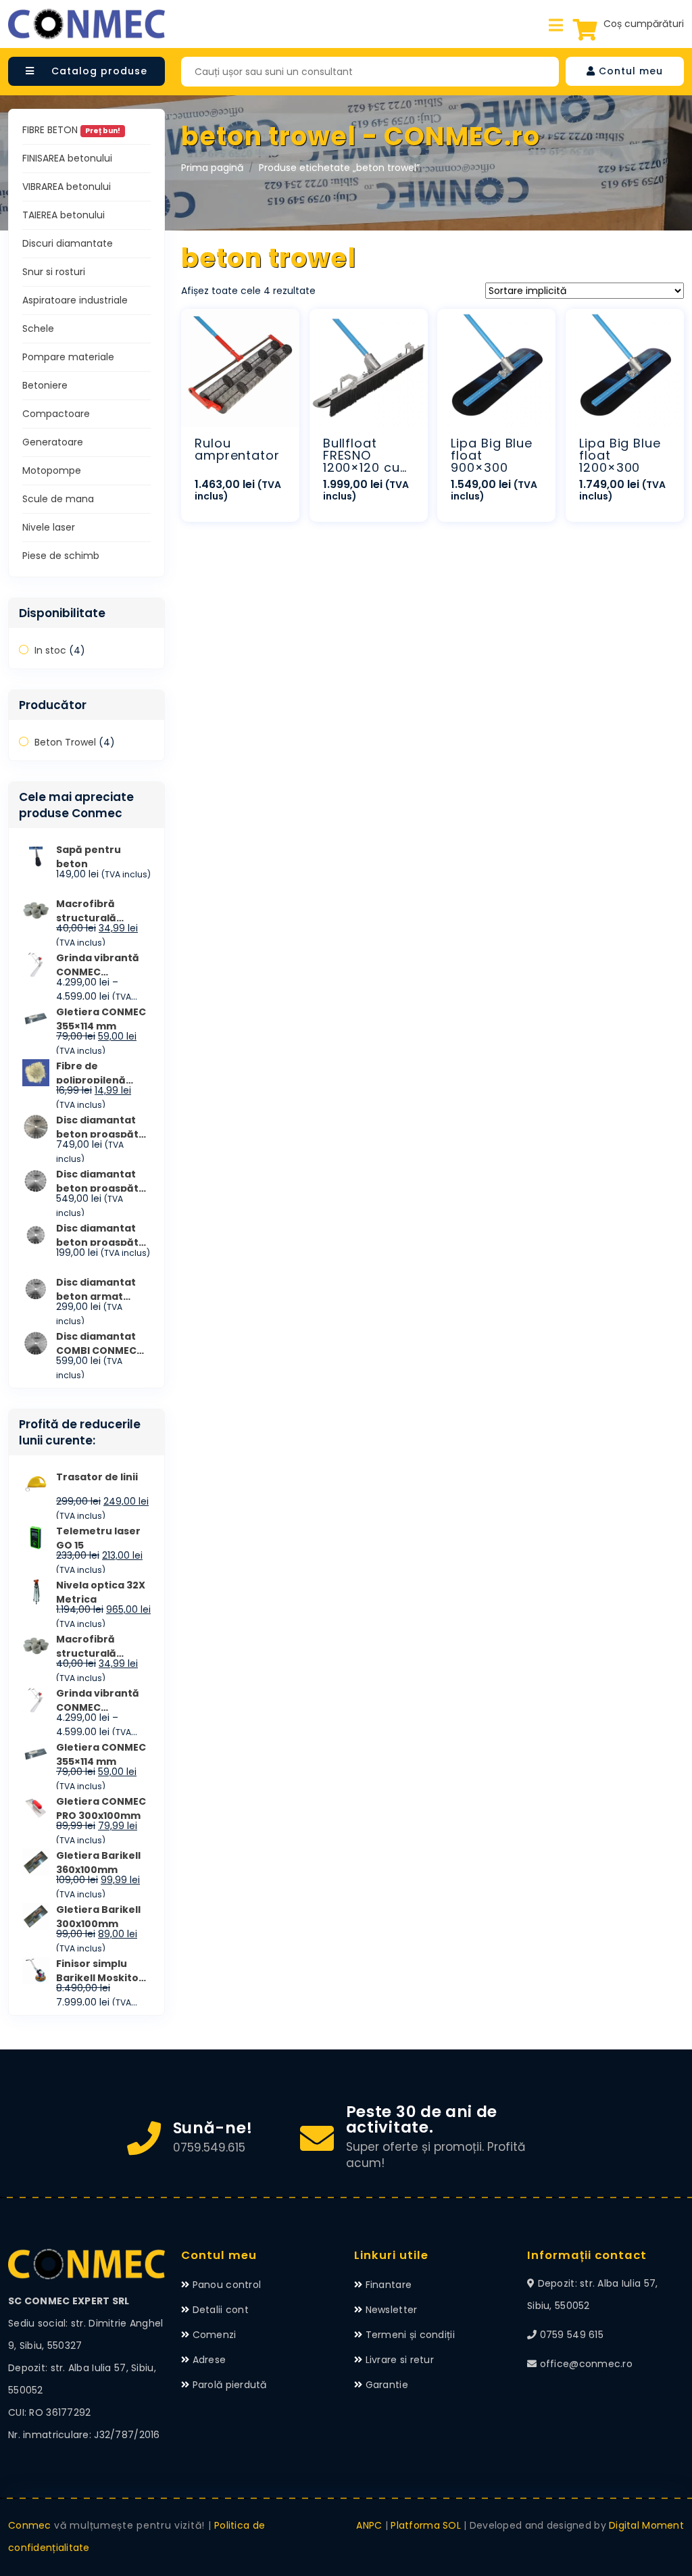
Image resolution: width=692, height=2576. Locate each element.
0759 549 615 (572, 2335)
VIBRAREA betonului (67, 187)
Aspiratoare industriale (75, 300)
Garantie (387, 2385)
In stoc (50, 650)
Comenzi (215, 2335)
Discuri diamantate (68, 243)
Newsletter (392, 2310)
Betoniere (45, 385)
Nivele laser (49, 527)
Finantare (389, 2285)
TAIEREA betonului (64, 215)
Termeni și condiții (410, 2335)
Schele (38, 329)
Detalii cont (221, 2310)
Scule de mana (58, 499)
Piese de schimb (61, 556)
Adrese (209, 2360)
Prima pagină (212, 168)
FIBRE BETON (71, 130)
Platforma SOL (426, 2525)
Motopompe (52, 470)
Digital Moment (646, 2525)
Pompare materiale (68, 357)
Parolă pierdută (230, 2385)
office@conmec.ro (586, 2364)
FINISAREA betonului (67, 158)
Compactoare (56, 414)
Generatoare (53, 442)
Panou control (227, 2285)
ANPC (369, 2525)
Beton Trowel (65, 742)
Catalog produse (98, 71)
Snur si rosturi (54, 272)
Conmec (30, 2525)
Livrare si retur (400, 2360)
